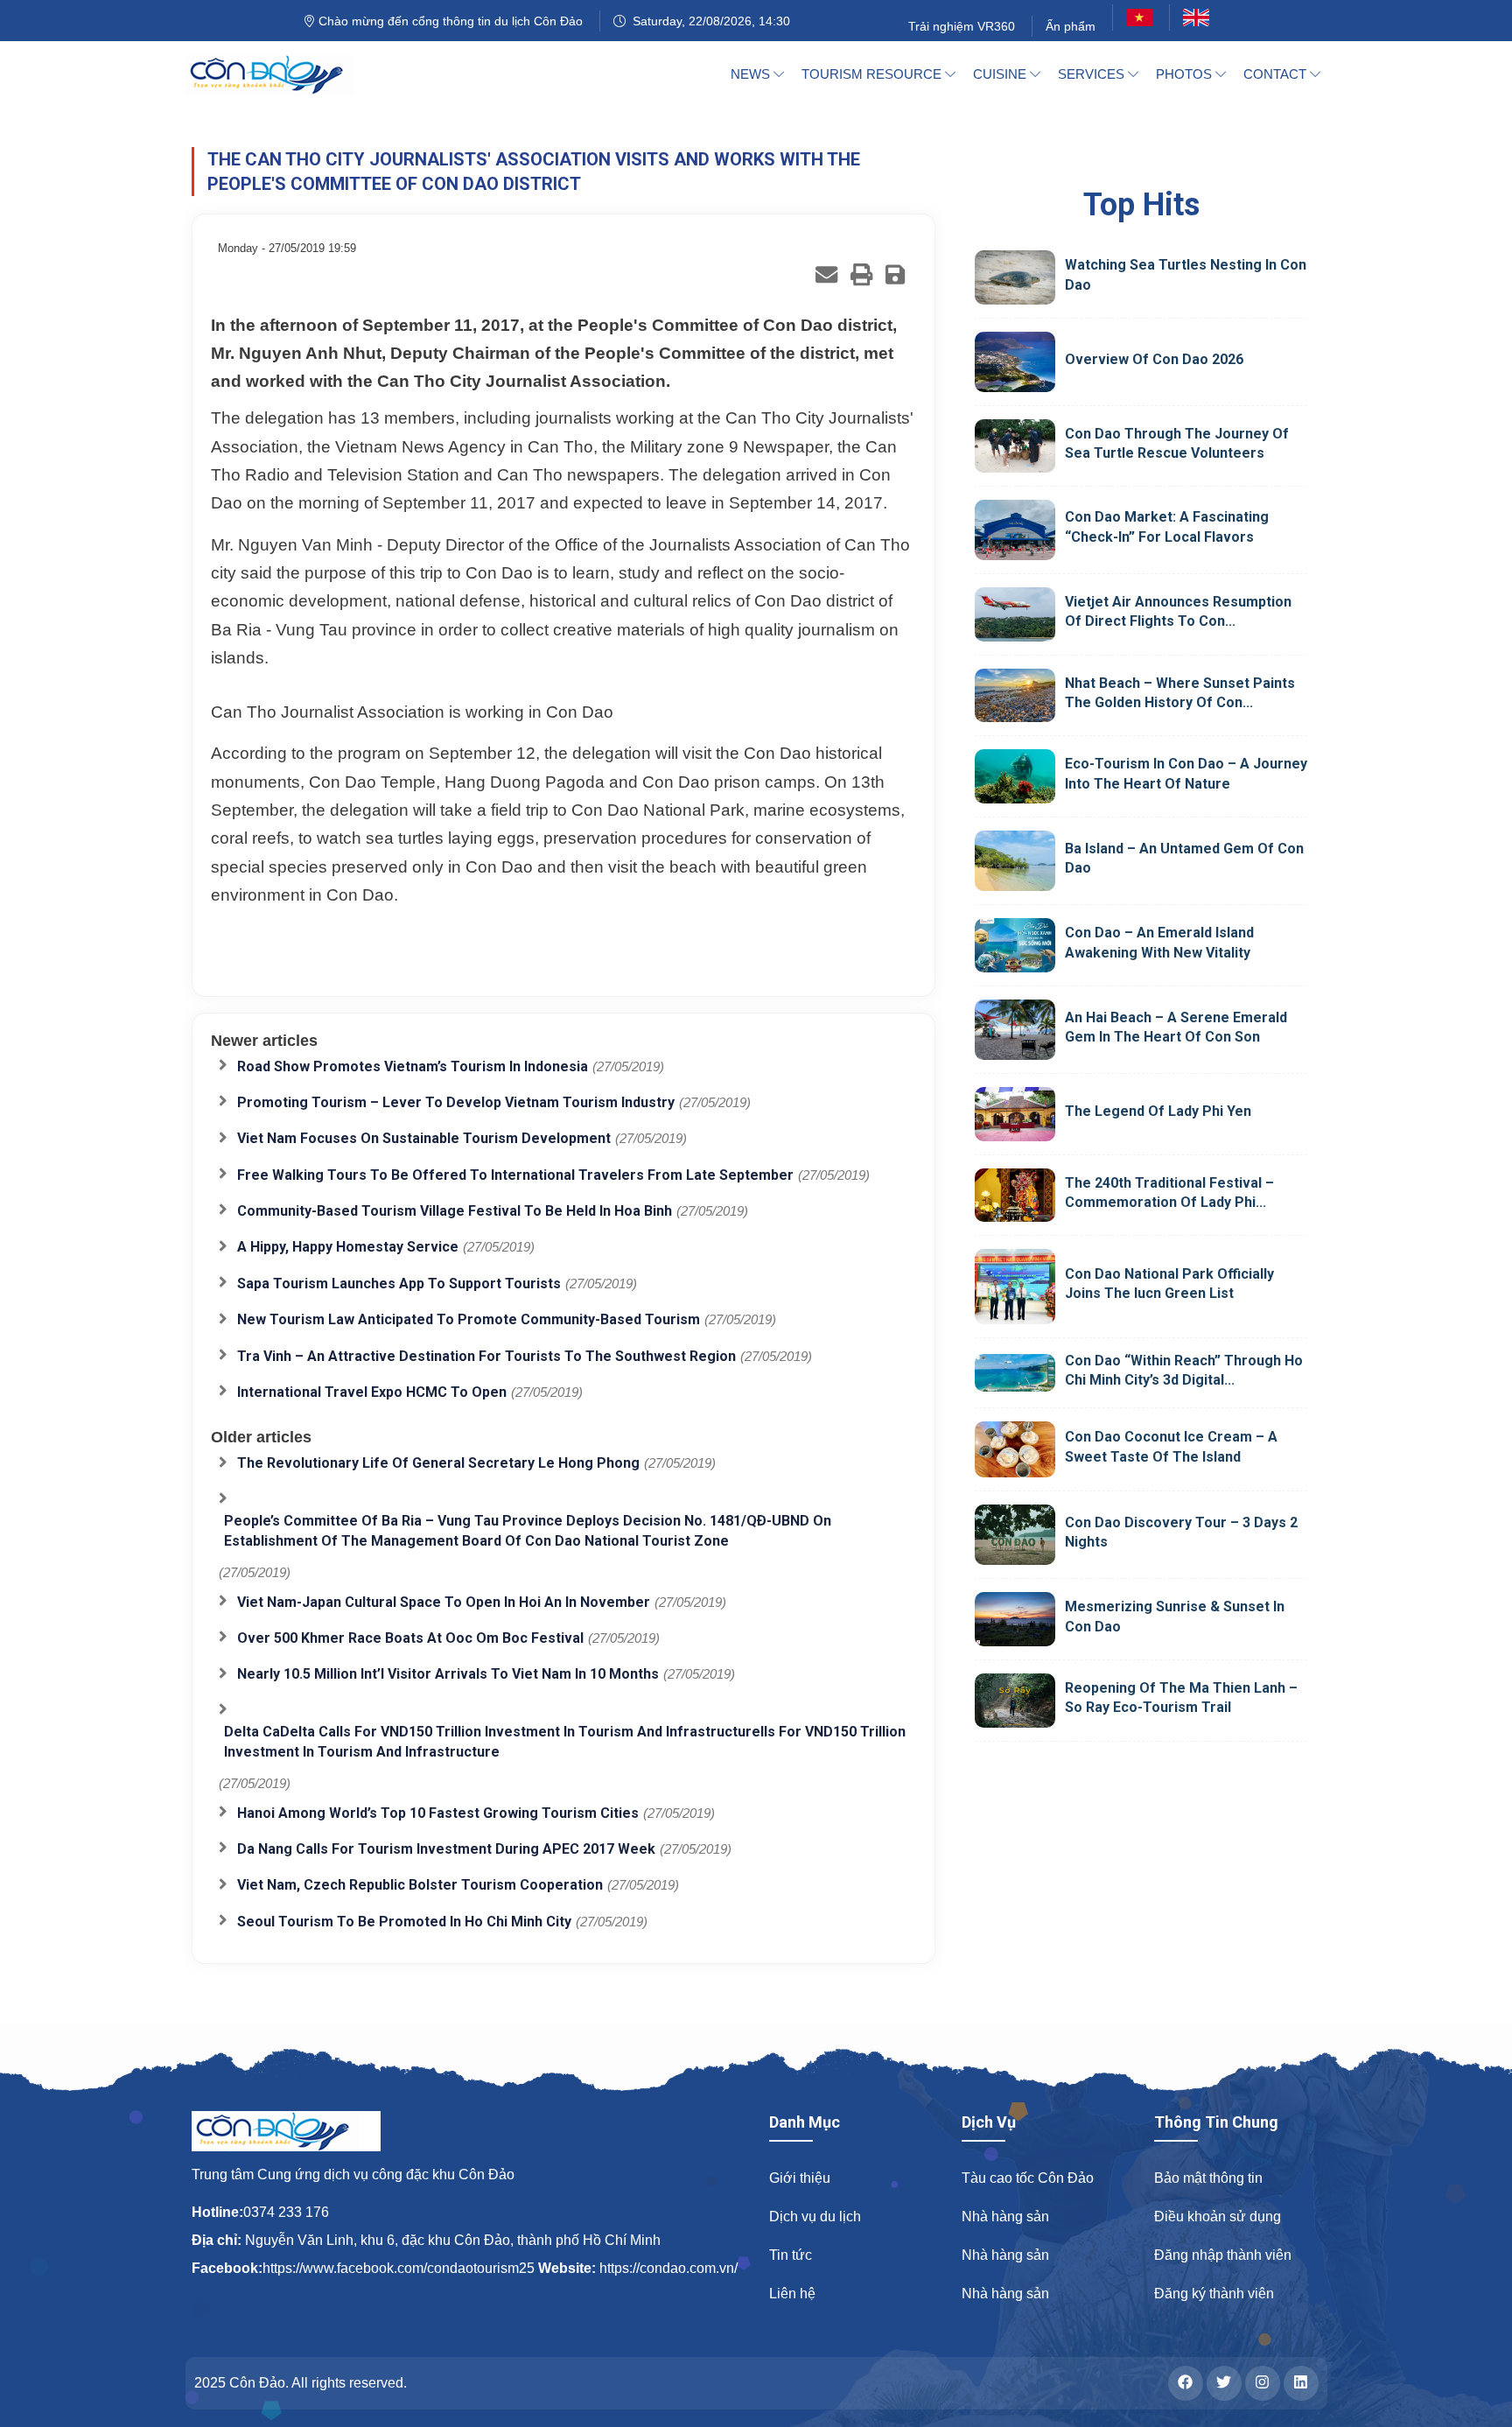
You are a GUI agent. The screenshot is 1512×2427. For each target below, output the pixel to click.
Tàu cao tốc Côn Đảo (1028, 2178)
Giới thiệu (800, 2178)
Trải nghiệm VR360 (962, 26)
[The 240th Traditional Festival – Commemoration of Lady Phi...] (1015, 1196)
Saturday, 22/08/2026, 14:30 (708, 21)
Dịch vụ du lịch (815, 2217)
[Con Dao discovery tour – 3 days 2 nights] (1015, 1535)
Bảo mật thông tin (1208, 2178)
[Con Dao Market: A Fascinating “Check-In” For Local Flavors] (1015, 530)
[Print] (861, 274)
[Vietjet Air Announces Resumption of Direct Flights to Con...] (1015, 614)
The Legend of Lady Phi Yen (1158, 1111)
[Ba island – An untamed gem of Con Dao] (1015, 861)
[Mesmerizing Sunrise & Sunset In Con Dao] (1015, 1619)
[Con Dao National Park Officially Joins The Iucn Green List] (1015, 1286)
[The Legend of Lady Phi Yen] (1015, 1114)
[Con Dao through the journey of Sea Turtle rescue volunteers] (1015, 445)
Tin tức (791, 2255)
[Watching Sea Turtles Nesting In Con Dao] (1015, 277)
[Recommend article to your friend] (826, 274)
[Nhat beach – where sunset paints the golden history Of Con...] (1015, 696)
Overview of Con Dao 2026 (1154, 359)
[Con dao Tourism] (280, 74)
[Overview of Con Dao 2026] (1015, 362)
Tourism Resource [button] (873, 74)
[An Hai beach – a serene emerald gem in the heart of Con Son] (1015, 1030)
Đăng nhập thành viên (1223, 2255)
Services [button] (1093, 74)
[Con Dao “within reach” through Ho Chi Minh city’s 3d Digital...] (1015, 1372)
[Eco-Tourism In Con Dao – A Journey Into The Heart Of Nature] (1015, 776)
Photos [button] (1186, 74)
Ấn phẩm (1071, 26)
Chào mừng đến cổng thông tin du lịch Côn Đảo (449, 21)
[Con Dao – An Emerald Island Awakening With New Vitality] (1015, 945)
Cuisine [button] (1001, 74)
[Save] (895, 274)
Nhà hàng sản (1005, 2217)
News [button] (752, 74)
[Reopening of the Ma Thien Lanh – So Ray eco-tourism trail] (1015, 1701)
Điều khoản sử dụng (1218, 2217)
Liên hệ (792, 2294)
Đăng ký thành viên (1214, 2294)
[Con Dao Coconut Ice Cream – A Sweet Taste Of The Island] (1015, 1449)
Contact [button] (1277, 74)
